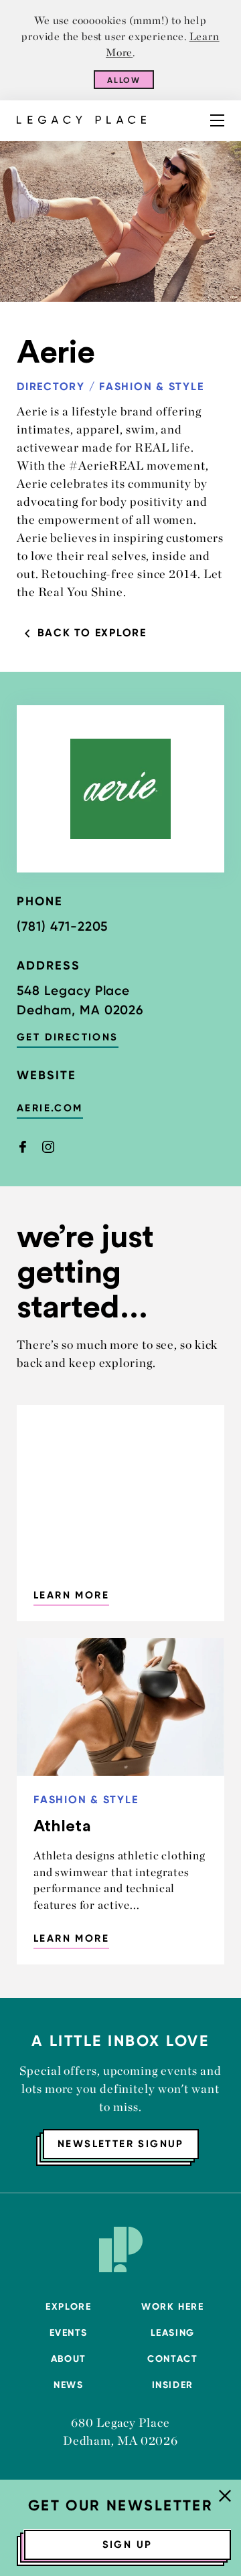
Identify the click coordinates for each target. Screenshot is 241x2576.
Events (69, 2333)
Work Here (172, 2307)
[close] (225, 2497)
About (69, 2359)
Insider (173, 2385)
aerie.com (50, 1108)
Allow (124, 80)
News (68, 2385)
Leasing (173, 2333)
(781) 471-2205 (62, 926)
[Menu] (217, 120)
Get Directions (68, 1037)
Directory (51, 386)
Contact (172, 2359)
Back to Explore (92, 633)
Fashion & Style (151, 386)
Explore (68, 2307)
